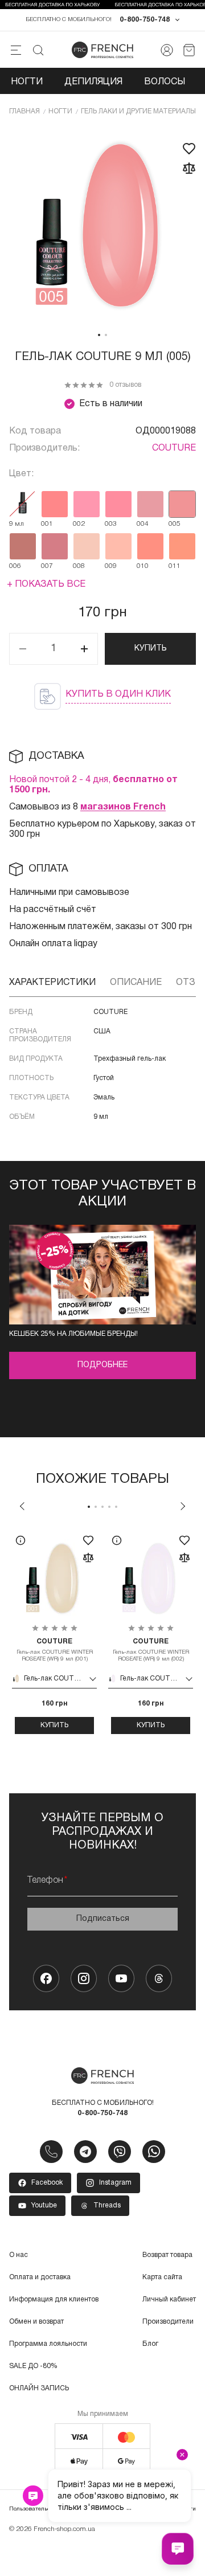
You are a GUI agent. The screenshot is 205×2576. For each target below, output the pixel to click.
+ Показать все (46, 584)
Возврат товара (167, 2255)
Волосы (165, 82)
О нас (19, 2255)
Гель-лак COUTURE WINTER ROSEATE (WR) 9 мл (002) (151, 1650)
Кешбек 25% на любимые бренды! (73, 1334)
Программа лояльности (48, 2344)
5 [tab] (116, 1507)
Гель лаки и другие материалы (138, 111)
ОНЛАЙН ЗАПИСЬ (39, 2388)
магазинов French (123, 807)
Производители (168, 2322)
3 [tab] (102, 1507)
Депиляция (93, 82)
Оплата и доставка (40, 2277)
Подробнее (102, 1365)
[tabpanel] (102, 226)
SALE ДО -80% (33, 2366)
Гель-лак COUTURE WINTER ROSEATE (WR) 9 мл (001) (55, 1650)
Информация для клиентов (54, 2299)
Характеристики (52, 983)
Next (183, 1506)
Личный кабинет (169, 2299)
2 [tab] (106, 335)
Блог (150, 2344)
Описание (136, 983)
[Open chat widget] (178, 2549)
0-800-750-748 (145, 20)
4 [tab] (109, 1507)
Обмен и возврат (36, 2322)
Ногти (27, 82)
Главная (24, 111)
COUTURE (174, 448)
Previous (22, 1506)
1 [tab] (99, 335)
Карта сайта (162, 2277)
